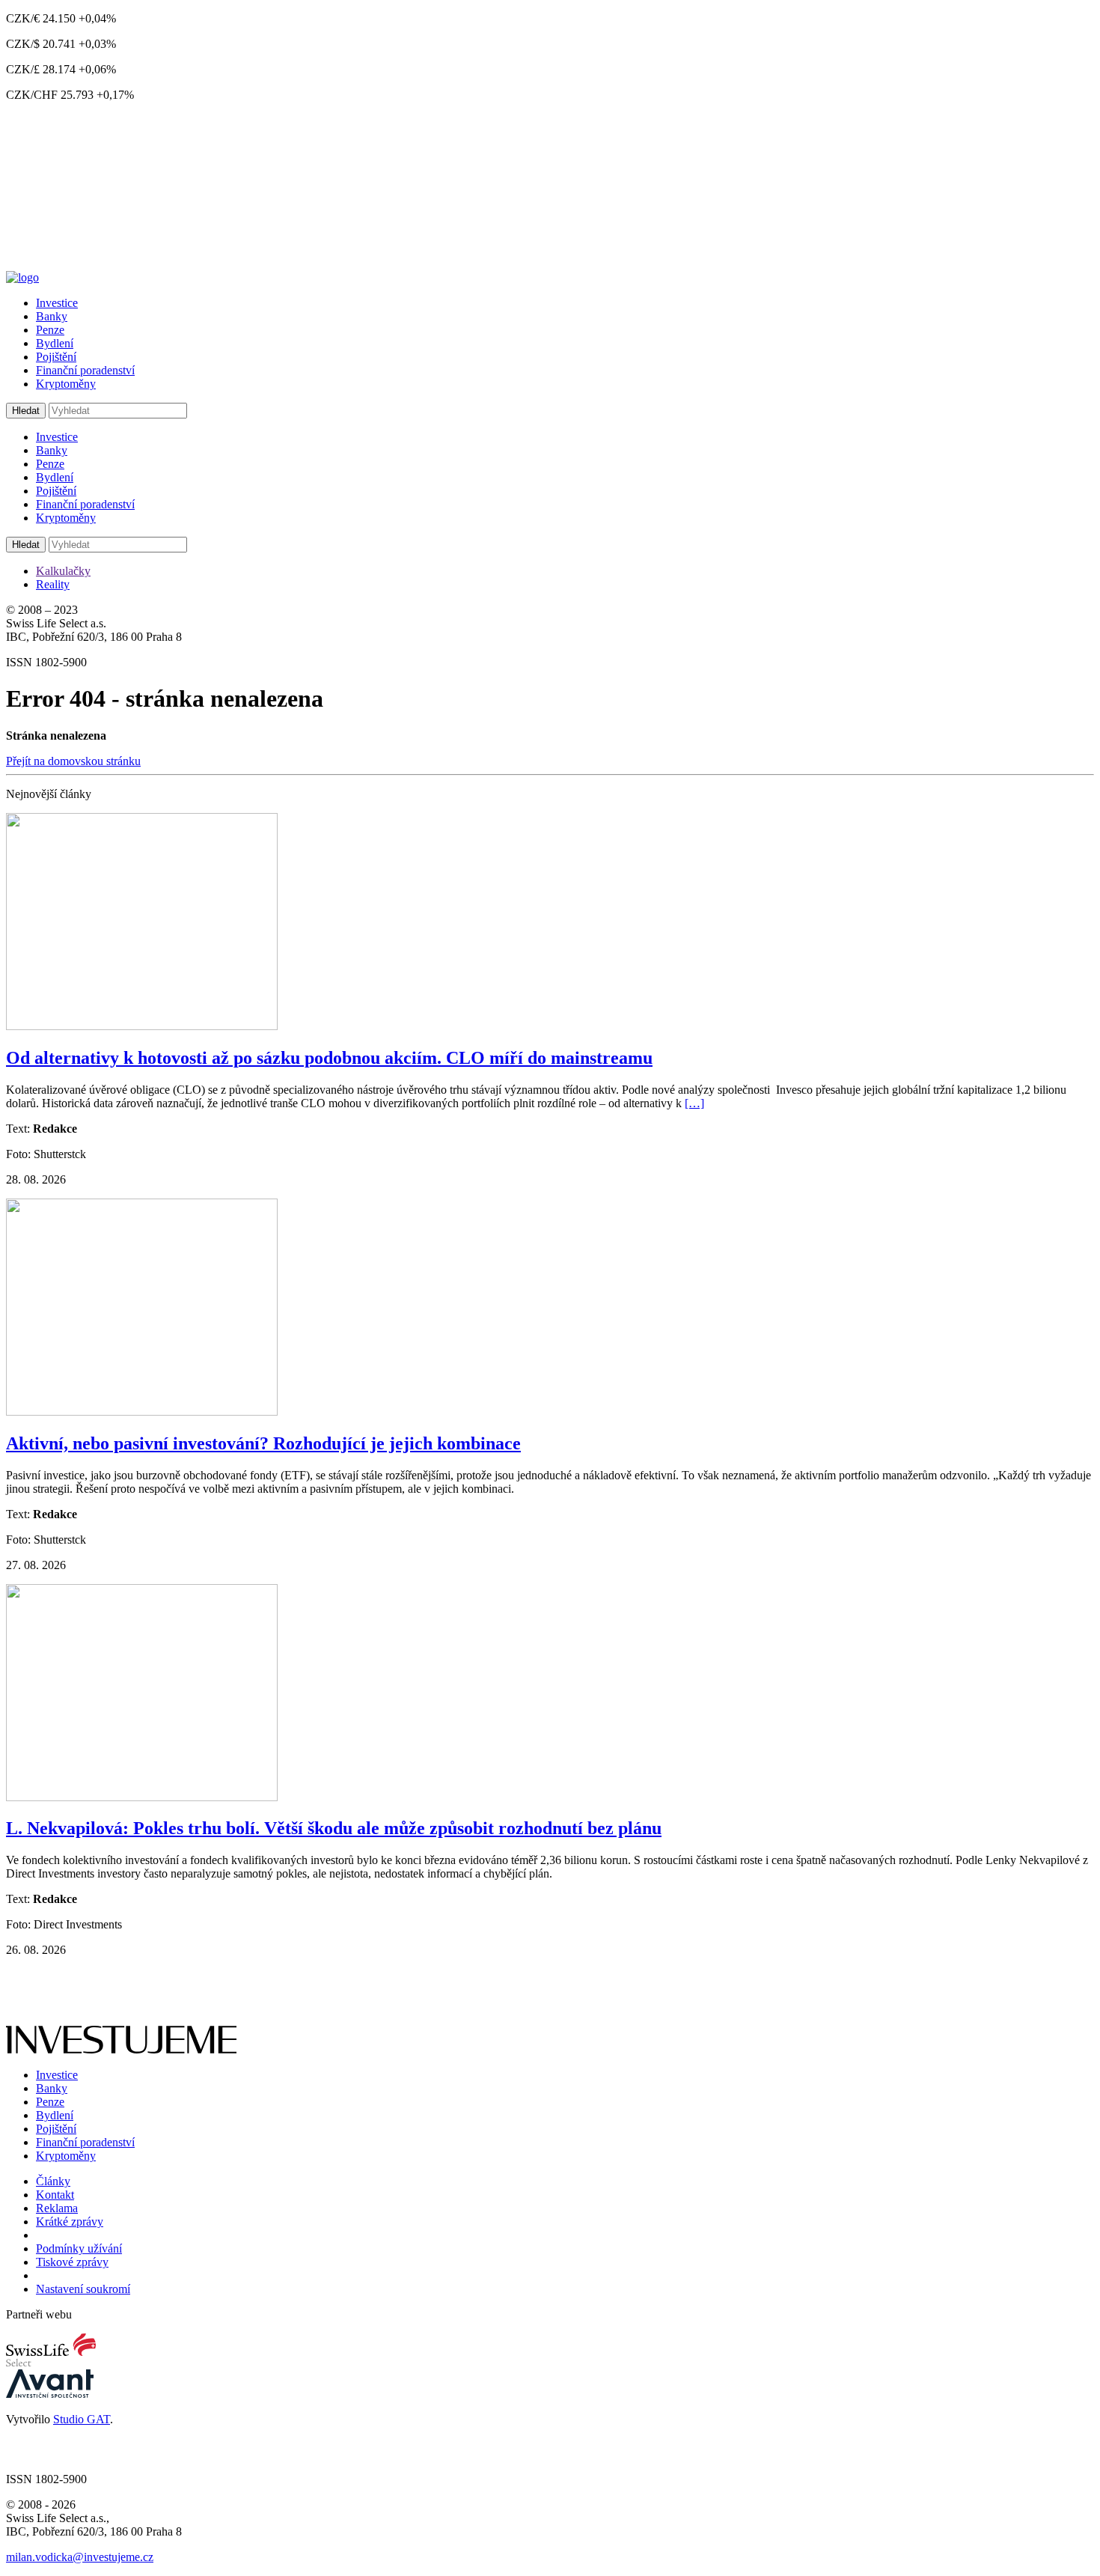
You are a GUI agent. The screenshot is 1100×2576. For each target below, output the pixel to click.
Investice (57, 303)
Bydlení (55, 343)
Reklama (57, 2208)
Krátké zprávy (70, 2222)
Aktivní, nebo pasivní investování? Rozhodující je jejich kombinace (263, 1443)
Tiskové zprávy (72, 2262)
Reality (53, 584)
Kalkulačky (63, 571)
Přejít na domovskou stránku (73, 761)
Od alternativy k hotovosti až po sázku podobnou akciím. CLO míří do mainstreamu (329, 1058)
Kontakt (55, 2195)
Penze (50, 330)
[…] (694, 1103)
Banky (52, 316)
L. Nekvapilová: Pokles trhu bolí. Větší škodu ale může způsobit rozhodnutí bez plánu (334, 1828)
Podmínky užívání (79, 2248)
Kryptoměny (66, 384)
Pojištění (56, 357)
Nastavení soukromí (83, 2289)
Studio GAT (82, 2419)
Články (53, 2181)
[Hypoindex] (22, 277)
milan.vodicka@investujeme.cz (80, 2557)
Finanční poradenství (85, 370)
